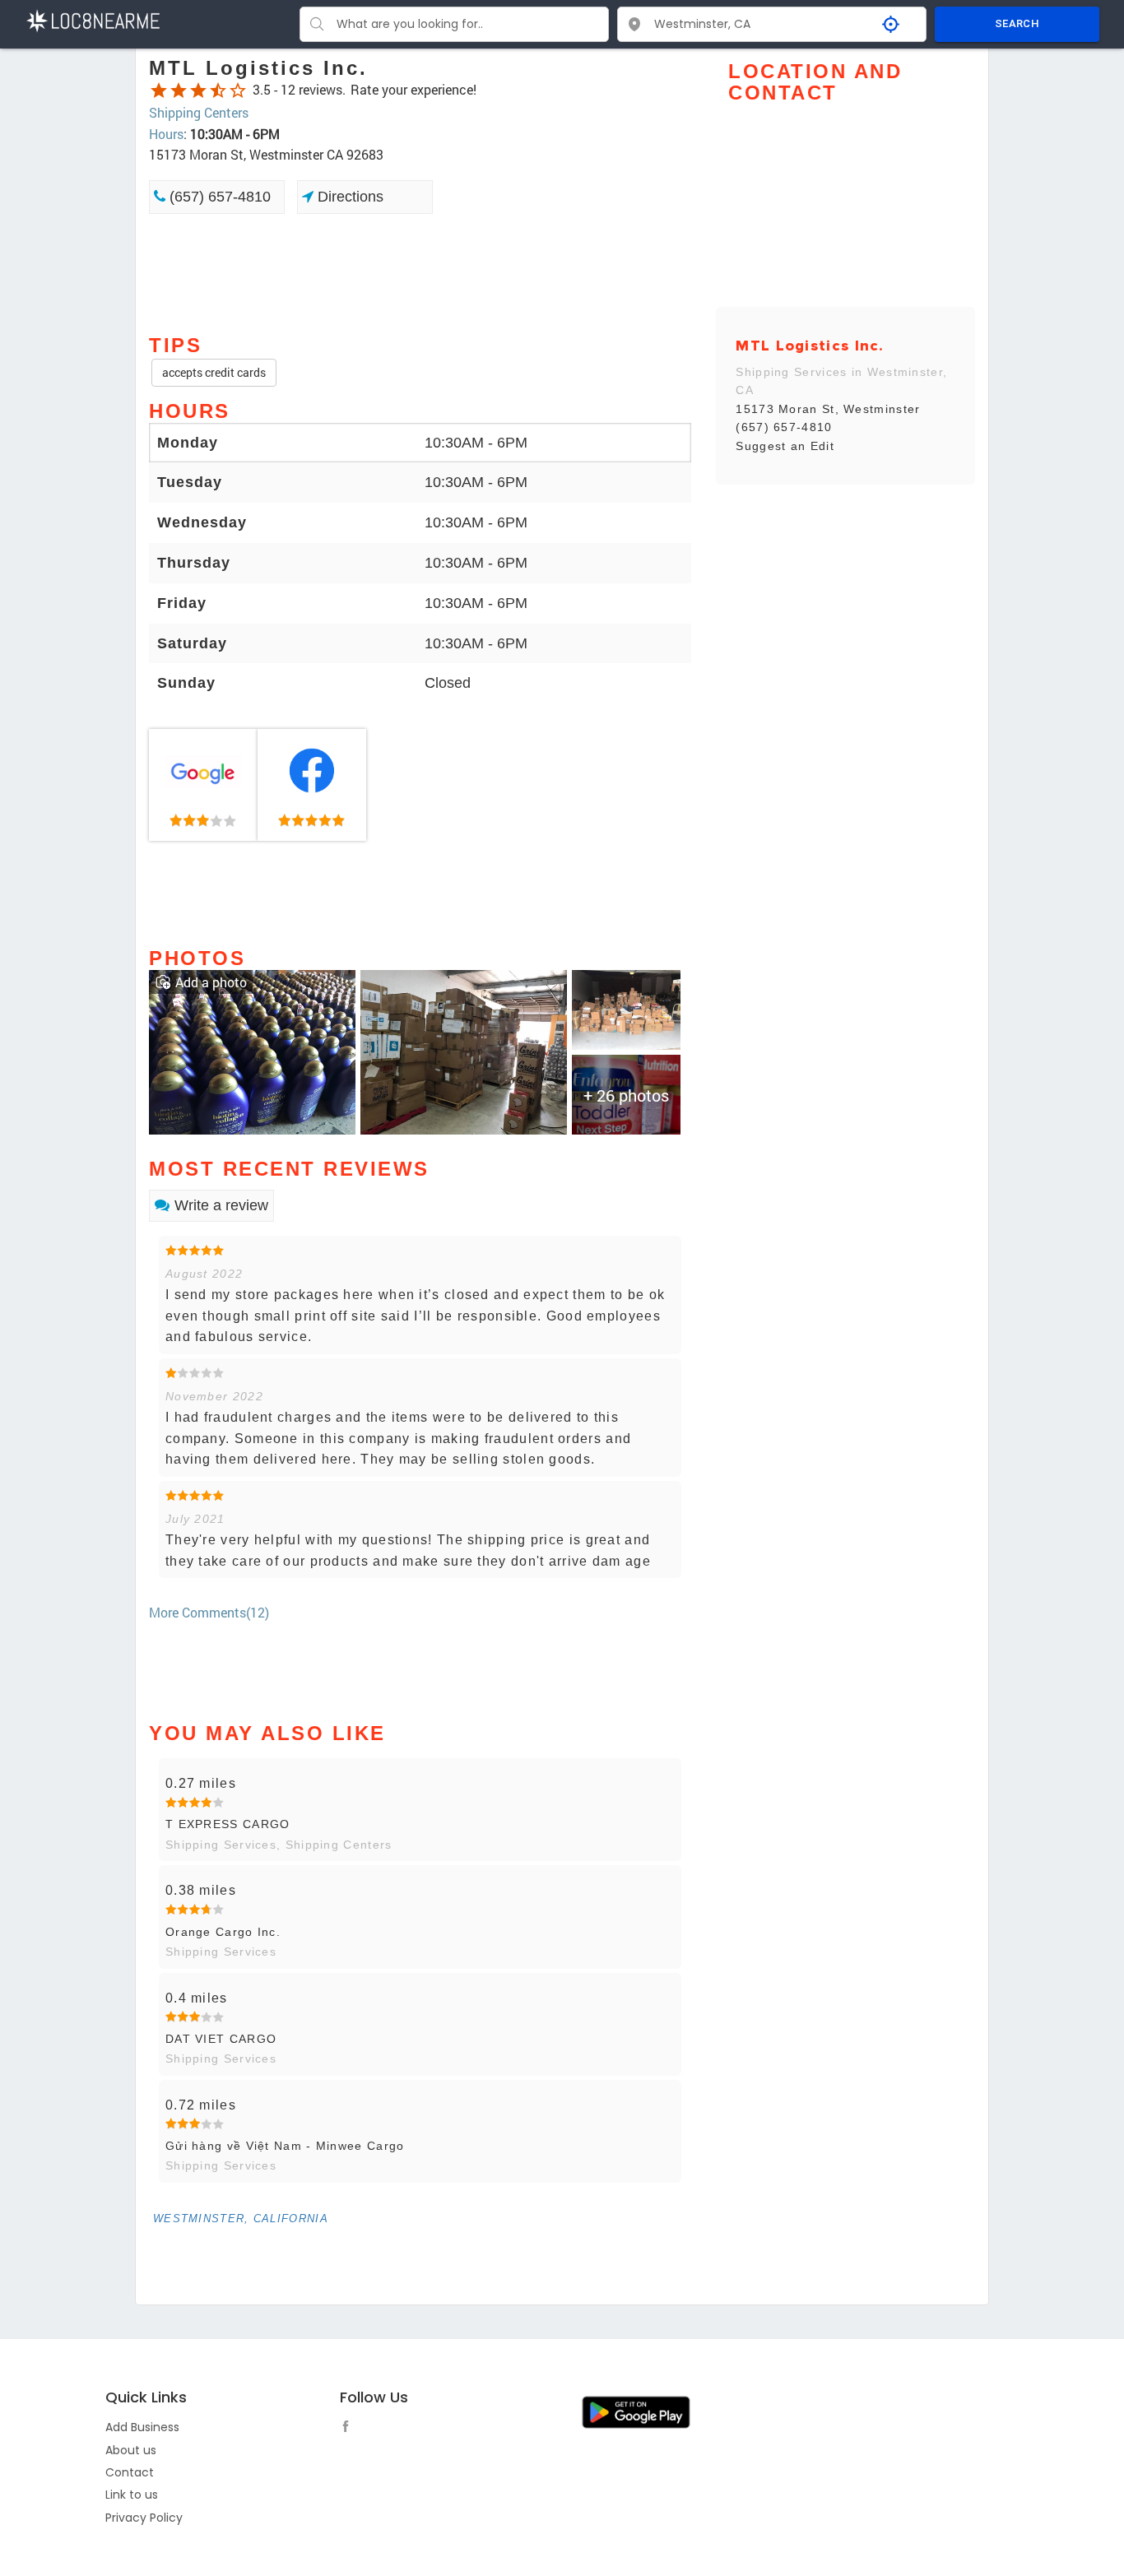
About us (131, 2450)
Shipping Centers (199, 112)
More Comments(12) (209, 1612)
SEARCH (1017, 23)
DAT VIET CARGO (221, 2039)
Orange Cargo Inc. (223, 1932)
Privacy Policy (144, 2518)
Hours (166, 134)
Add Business (142, 2427)
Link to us (132, 2495)
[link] (203, 785)
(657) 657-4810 (218, 197)
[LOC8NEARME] (93, 19)
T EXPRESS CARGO (228, 1824)
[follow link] (350, 2429)
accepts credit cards (214, 372)
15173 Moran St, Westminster (828, 409)
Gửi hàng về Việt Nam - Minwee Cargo (285, 2146)
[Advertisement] (420, 272)
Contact (130, 2472)
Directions (348, 197)
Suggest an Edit (785, 446)
